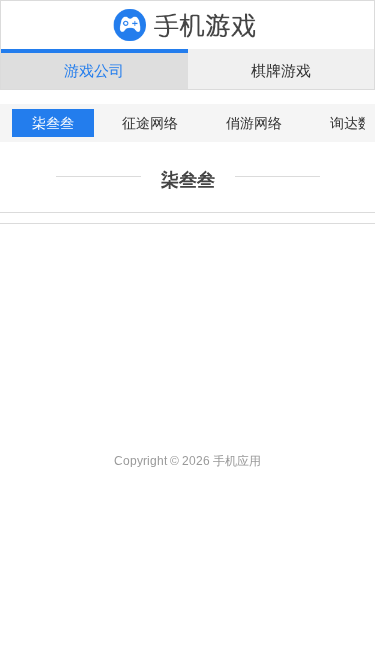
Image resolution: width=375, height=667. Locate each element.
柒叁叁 (53, 123)
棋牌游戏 (281, 70)
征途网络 (150, 123)
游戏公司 (94, 70)
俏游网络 (254, 123)
